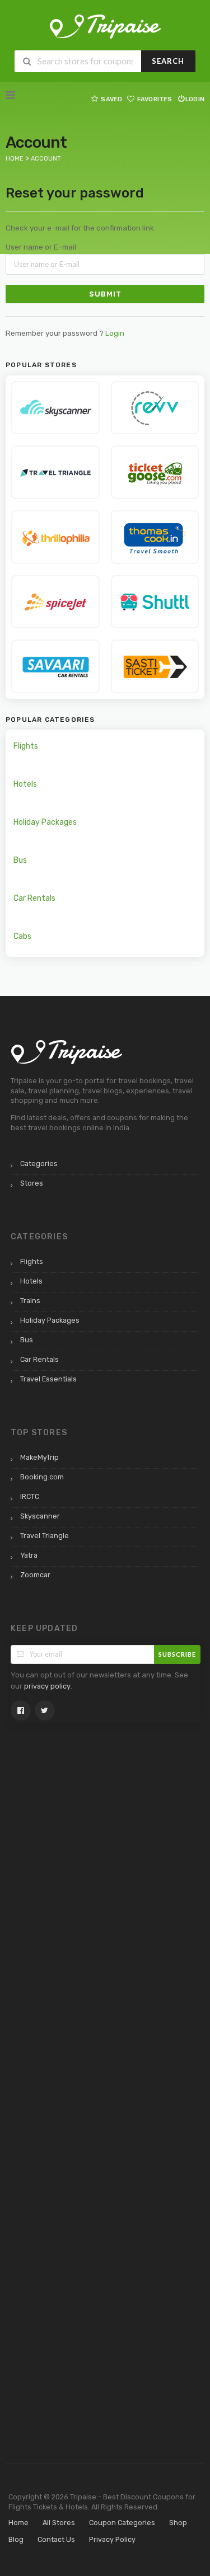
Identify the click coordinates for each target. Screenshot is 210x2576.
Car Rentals (34, 898)
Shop (178, 2523)
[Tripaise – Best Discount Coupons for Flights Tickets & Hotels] (105, 26)
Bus (20, 860)
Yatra (29, 1555)
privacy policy (47, 1686)
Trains (30, 1301)
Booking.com (42, 1477)
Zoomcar (35, 1575)
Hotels (25, 784)
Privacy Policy (112, 2539)
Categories (39, 1164)
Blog (16, 2539)
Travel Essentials (48, 1379)
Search (168, 61)
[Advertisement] (55, 1914)
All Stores (59, 2523)
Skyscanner (40, 1516)
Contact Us (56, 2539)
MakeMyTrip (39, 1457)
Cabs (22, 936)
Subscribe (177, 1654)
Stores (32, 1183)
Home (18, 2523)
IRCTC (30, 1496)
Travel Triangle (45, 1536)
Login (195, 99)
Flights (26, 746)
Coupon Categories (122, 2523)
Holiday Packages (45, 822)
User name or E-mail (41, 247)
